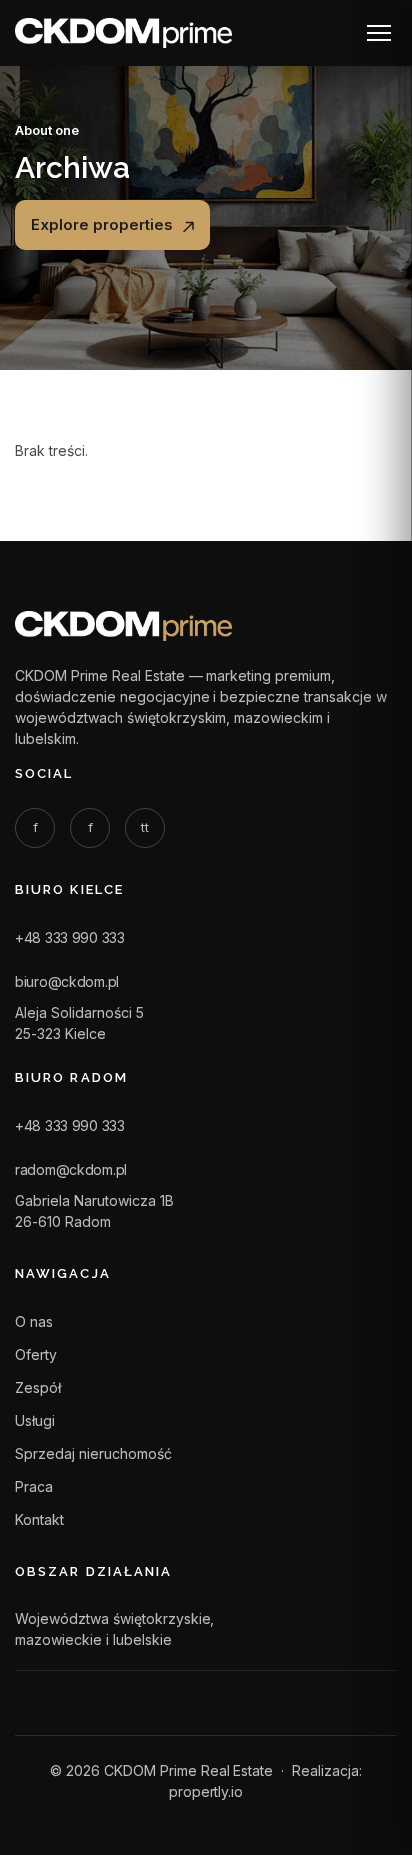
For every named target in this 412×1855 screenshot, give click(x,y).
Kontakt (39, 1519)
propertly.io (206, 1791)
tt (145, 827)
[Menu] (379, 33)
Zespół (38, 1387)
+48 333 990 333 (70, 937)
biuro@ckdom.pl (67, 981)
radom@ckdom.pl (71, 1169)
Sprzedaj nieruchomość (93, 1453)
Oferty (36, 1354)
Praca (34, 1486)
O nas (34, 1321)
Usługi (35, 1420)
